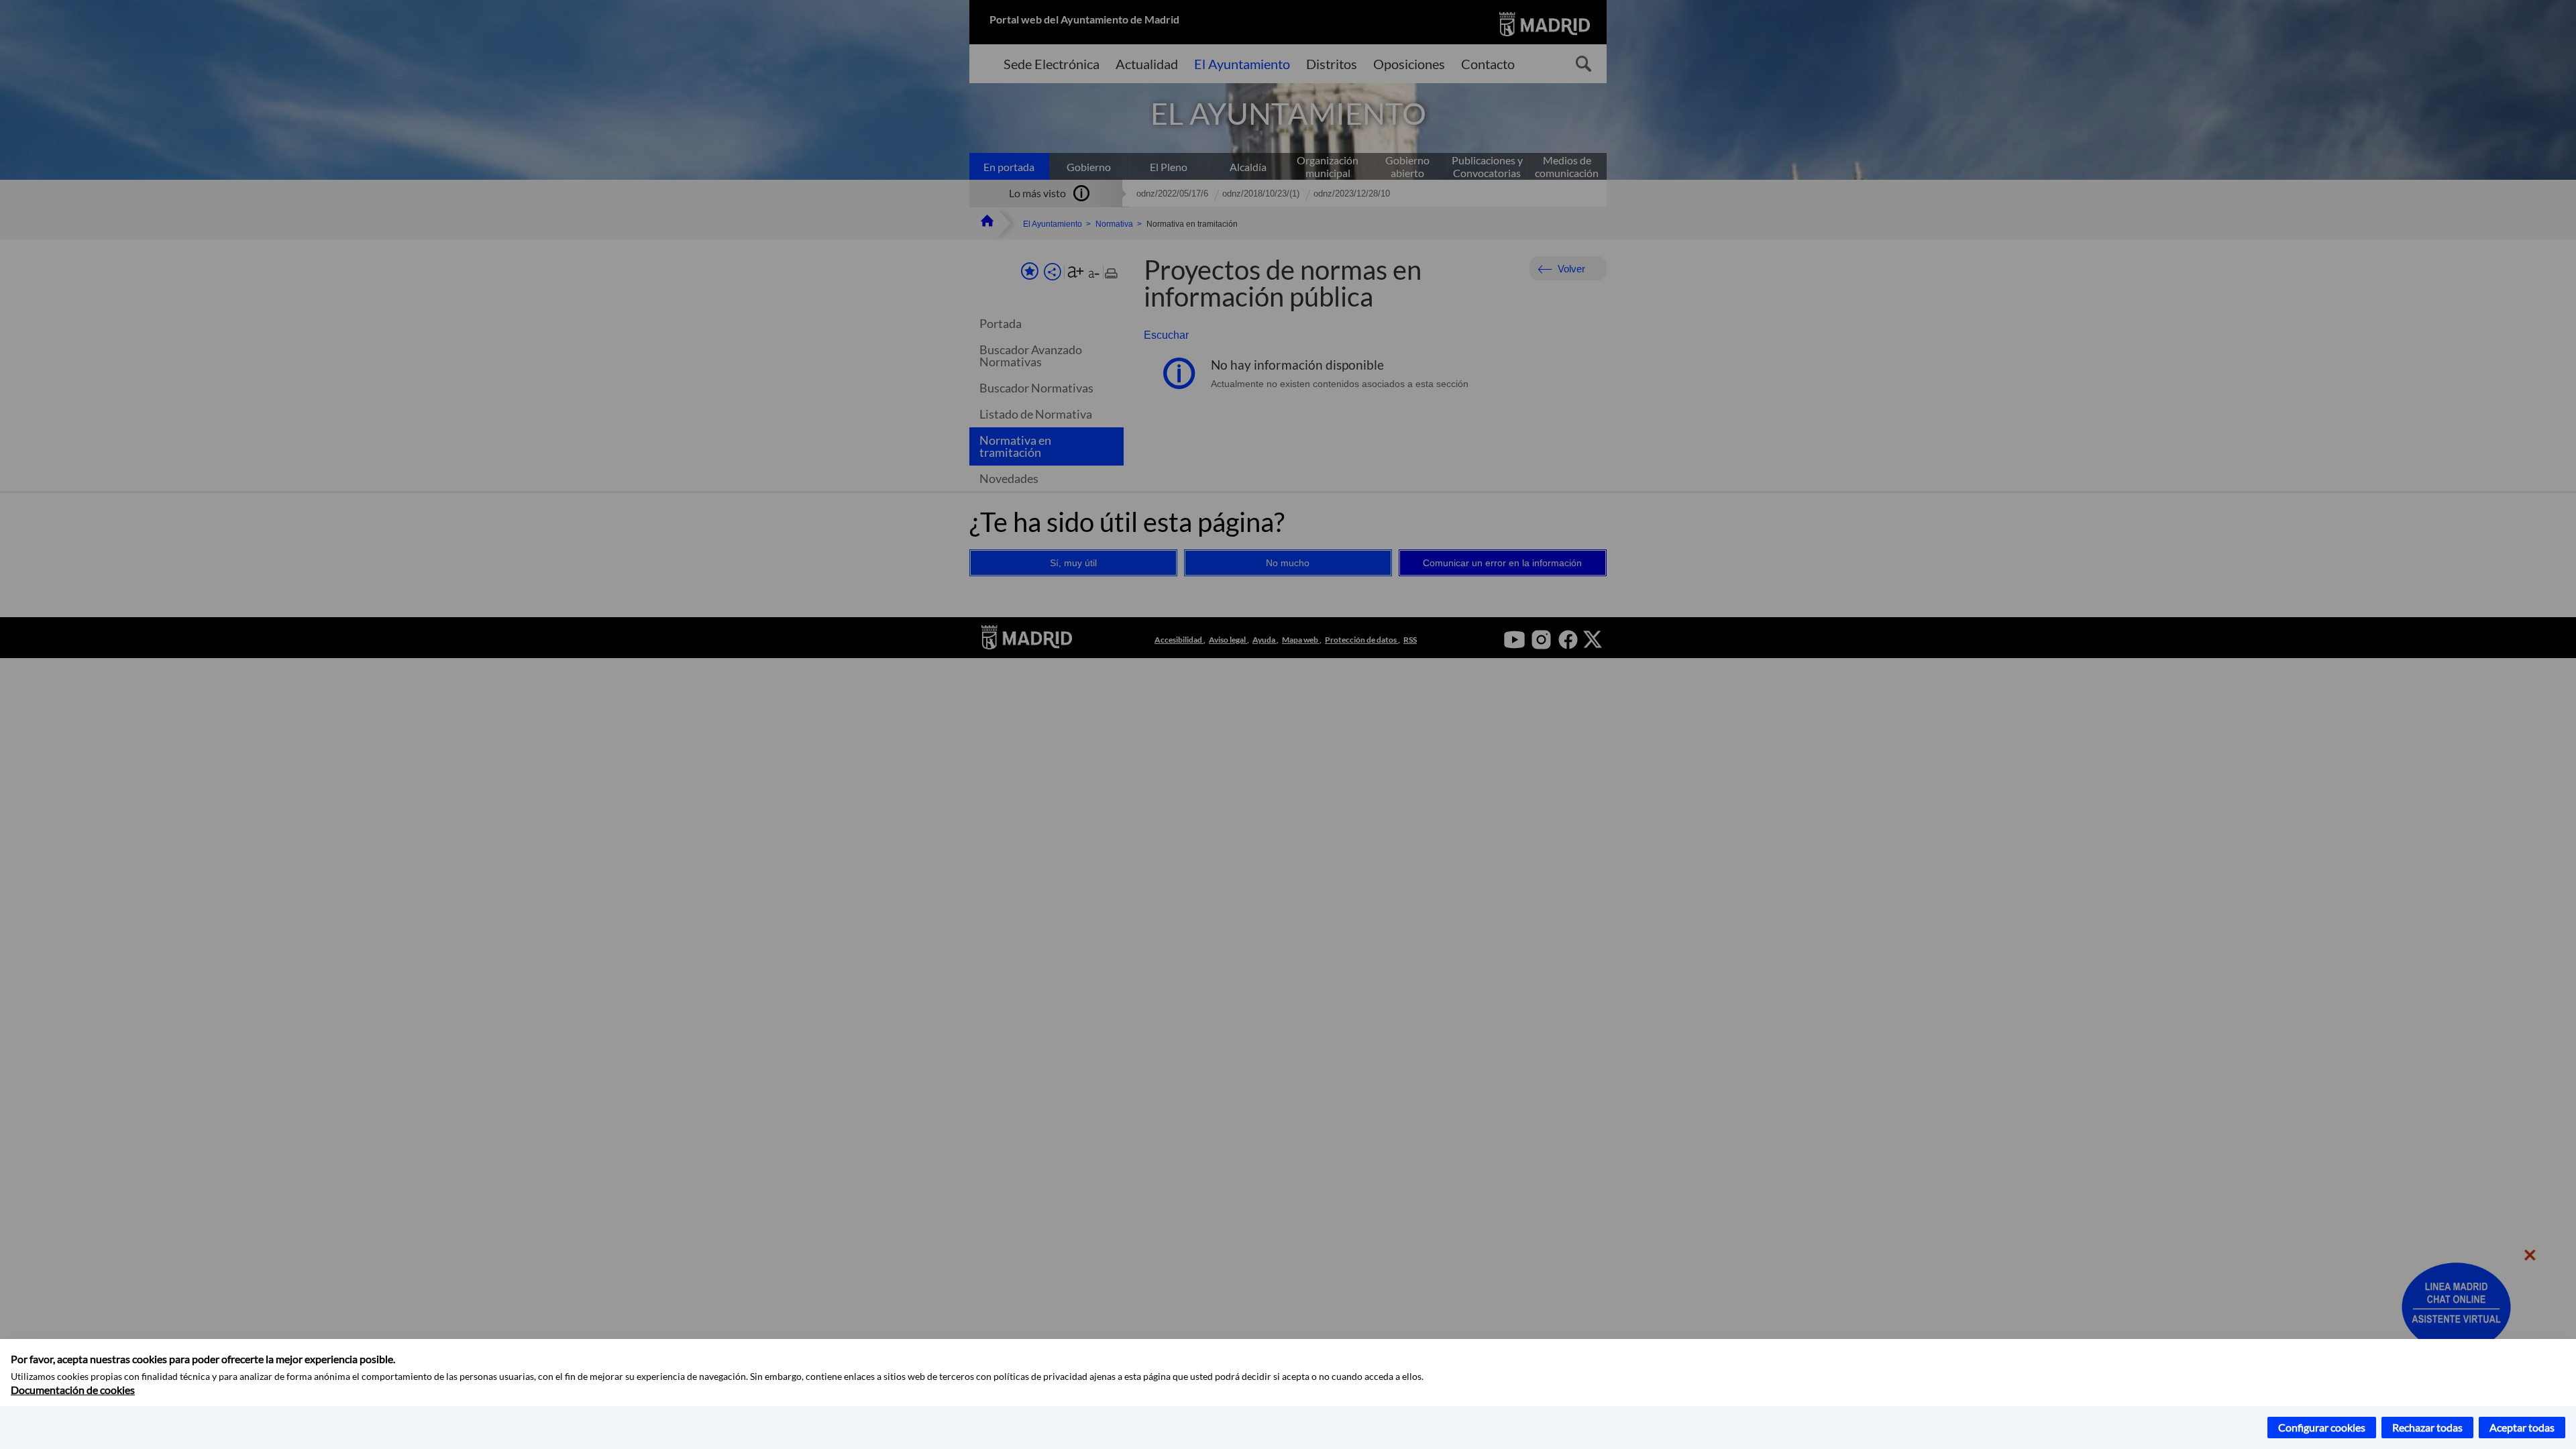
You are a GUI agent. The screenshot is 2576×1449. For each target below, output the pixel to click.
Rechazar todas (2427, 1427)
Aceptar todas (2522, 1427)
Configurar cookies (2322, 1427)
